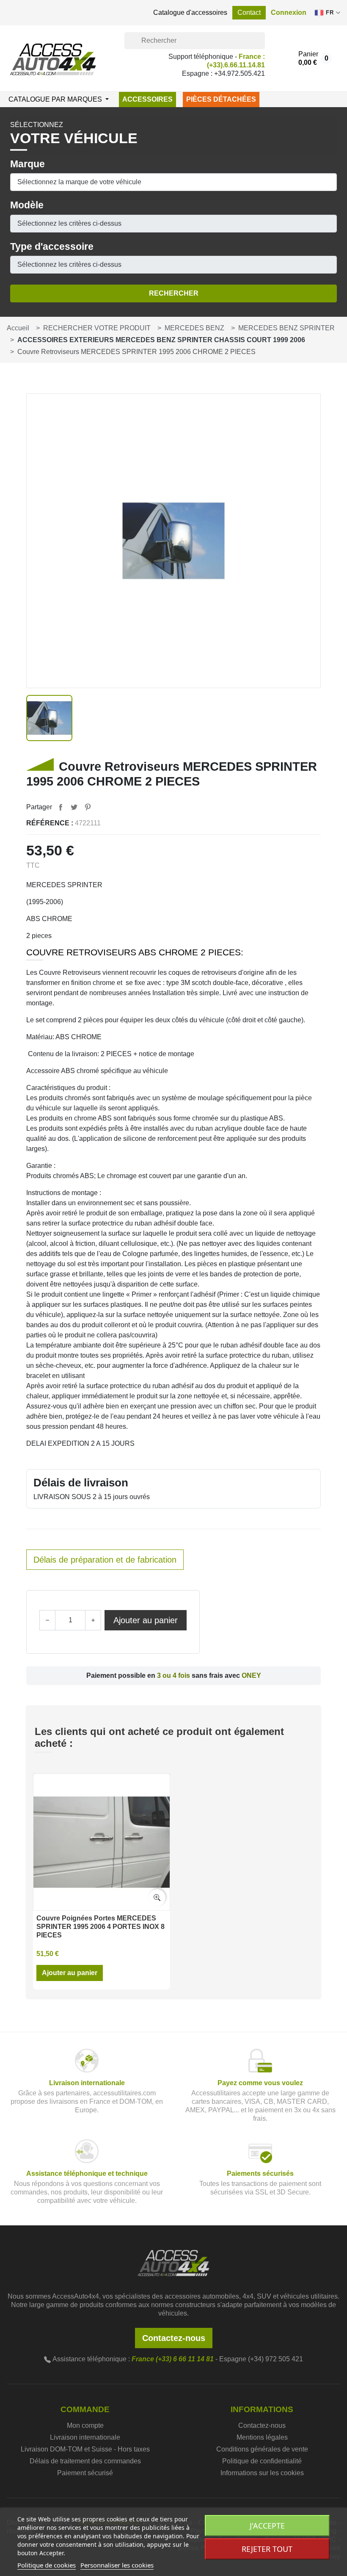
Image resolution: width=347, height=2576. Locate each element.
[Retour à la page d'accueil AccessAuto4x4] (173, 2262)
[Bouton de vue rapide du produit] (157, 1898)
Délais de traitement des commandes (85, 2461)
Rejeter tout (267, 2549)
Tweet (74, 807)
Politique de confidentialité (262, 2461)
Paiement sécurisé (85, 2473)
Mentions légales (262, 2437)
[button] (289, 13)
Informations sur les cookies (262, 2473)
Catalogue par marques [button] (56, 99)
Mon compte (85, 2425)
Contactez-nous (174, 2338)
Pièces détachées (221, 99)
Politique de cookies (47, 2565)
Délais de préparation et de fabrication (105, 1560)
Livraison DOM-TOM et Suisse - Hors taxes (85, 2449)
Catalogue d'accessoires (190, 12)
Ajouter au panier (146, 1620)
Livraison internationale (85, 2437)
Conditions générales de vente (262, 2449)
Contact (249, 12)
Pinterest (88, 807)
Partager (61, 807)
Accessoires (147, 99)
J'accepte (267, 2526)
